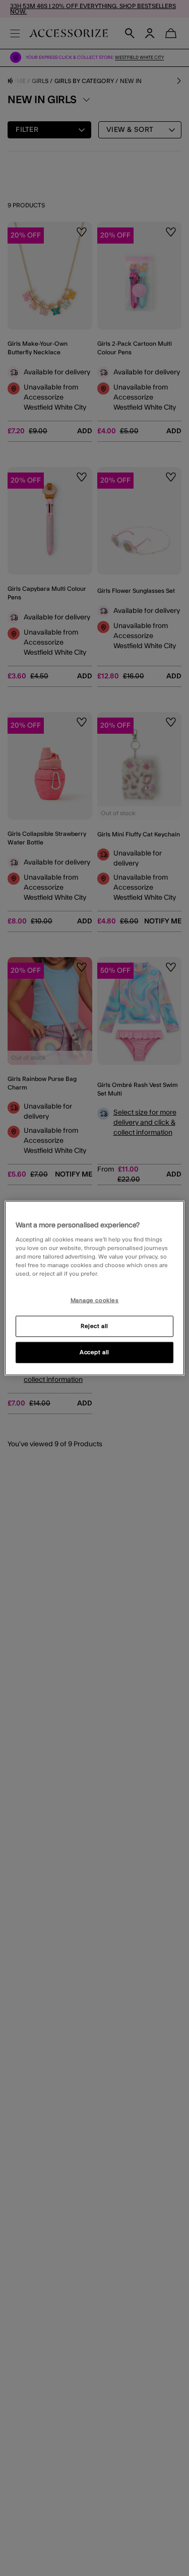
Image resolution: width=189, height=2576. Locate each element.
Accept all (94, 1352)
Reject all (94, 1326)
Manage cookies (95, 1301)
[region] (94, 1288)
